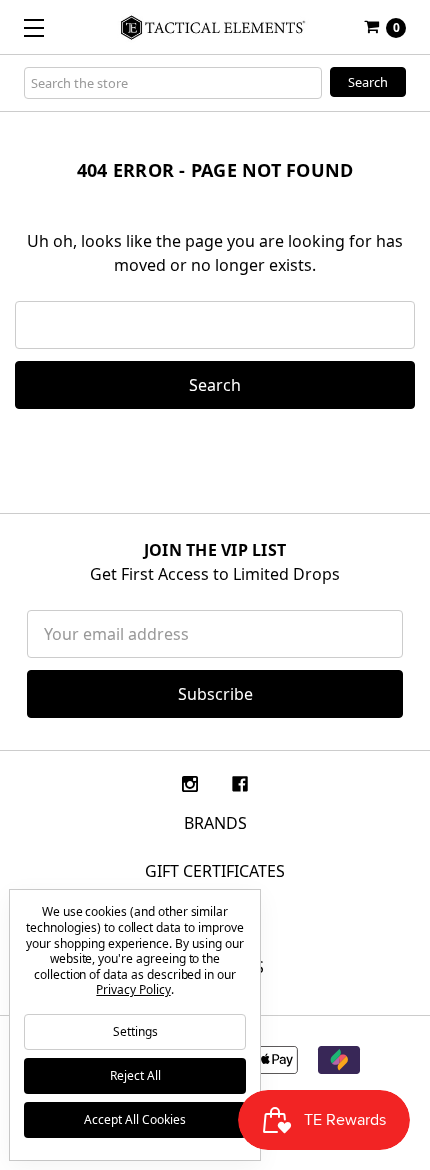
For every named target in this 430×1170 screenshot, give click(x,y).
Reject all (135, 1075)
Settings (135, 1031)
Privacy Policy (133, 989)
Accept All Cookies (135, 1119)
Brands (215, 823)
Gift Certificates (215, 871)
